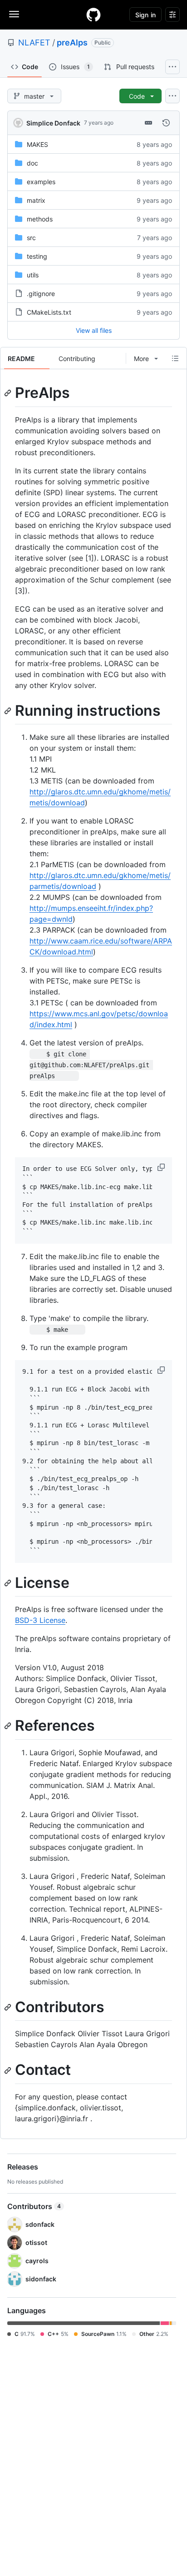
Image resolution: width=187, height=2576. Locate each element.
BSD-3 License (40, 1620)
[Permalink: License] (9, 1583)
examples (41, 182)
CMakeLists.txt (49, 312)
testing (37, 256)
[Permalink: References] (9, 1726)
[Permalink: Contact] (9, 2070)
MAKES (37, 144)
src (31, 238)
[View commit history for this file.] (166, 123)
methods (40, 219)
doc (32, 163)
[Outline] (175, 358)
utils (33, 275)
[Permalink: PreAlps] (9, 393)
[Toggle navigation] (14, 14)
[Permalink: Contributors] (9, 2007)
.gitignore (41, 294)
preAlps (72, 43)
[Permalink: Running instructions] (9, 711)
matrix (36, 200)
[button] (162, 1167)
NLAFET (34, 43)
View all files (94, 330)
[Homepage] (93, 15)
